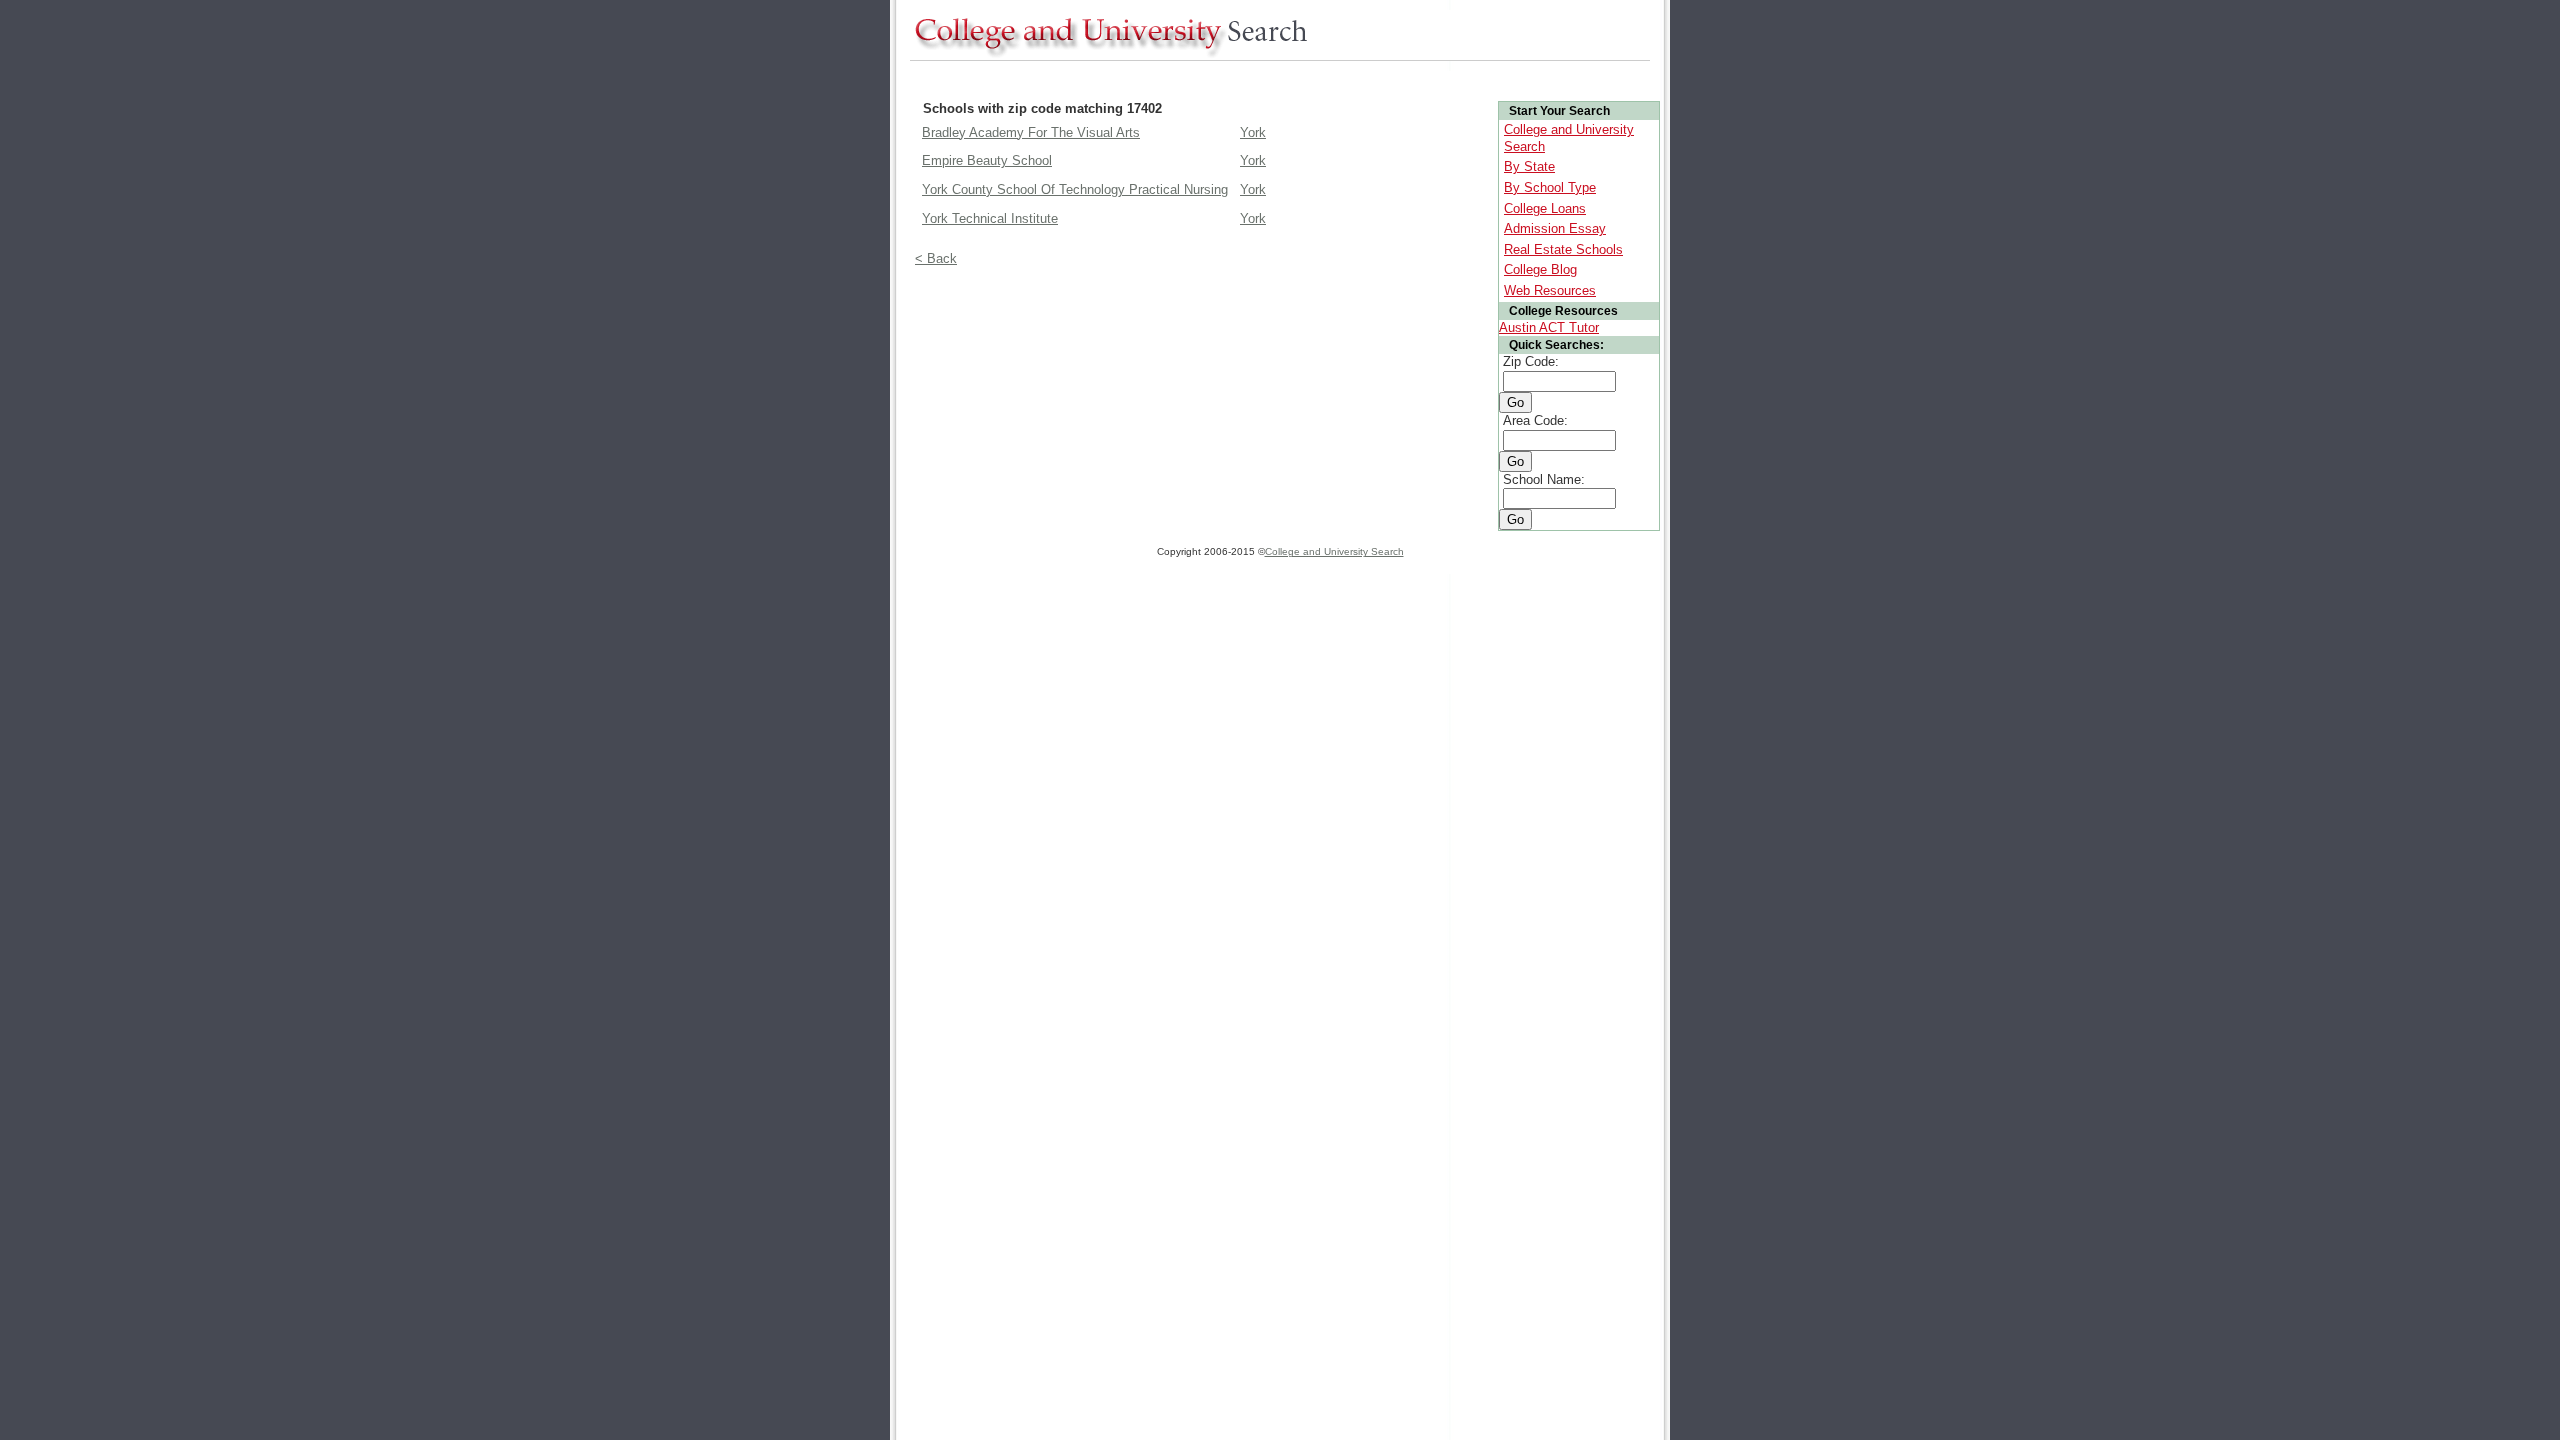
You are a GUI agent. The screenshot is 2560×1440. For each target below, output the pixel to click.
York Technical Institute (990, 218)
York (1253, 132)
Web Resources (1550, 290)
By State (1529, 166)
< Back (936, 258)
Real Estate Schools (1563, 249)
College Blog (1540, 269)
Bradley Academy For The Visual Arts (1031, 132)
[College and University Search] (1110, 55)
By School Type (1550, 187)
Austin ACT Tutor (1549, 327)
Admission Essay (1555, 228)
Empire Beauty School (987, 160)
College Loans (1545, 208)
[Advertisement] (1274, 78)
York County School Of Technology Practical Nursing (1075, 189)
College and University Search (1334, 551)
